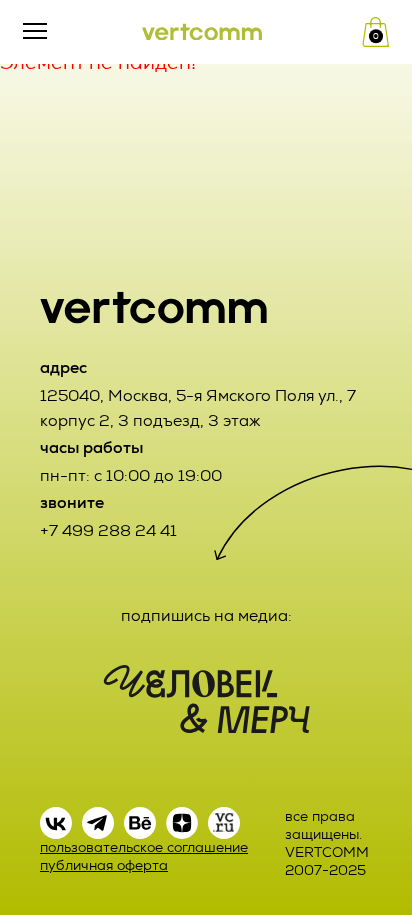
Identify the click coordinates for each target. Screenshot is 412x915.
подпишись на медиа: (206, 615)
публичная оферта (104, 865)
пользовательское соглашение (144, 847)
